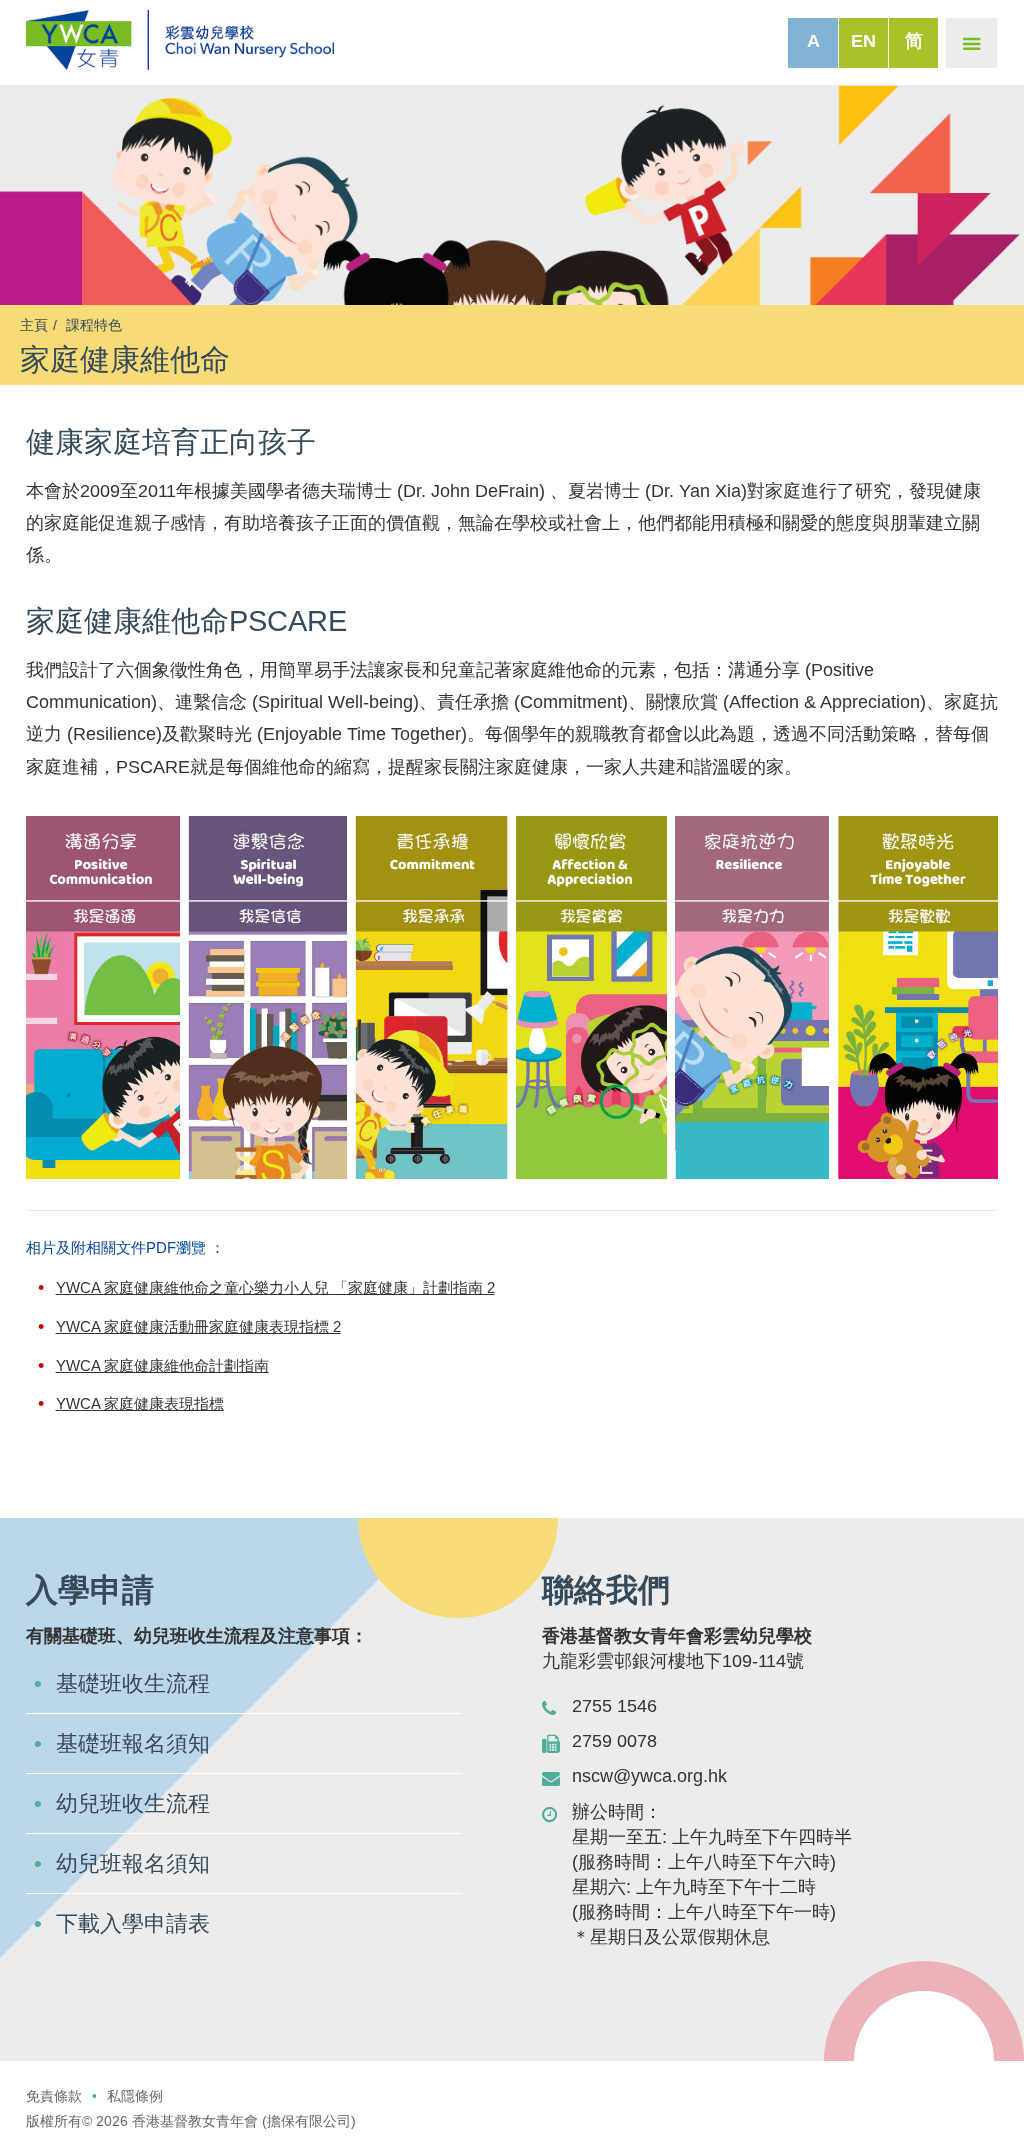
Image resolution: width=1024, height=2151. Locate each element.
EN (863, 41)
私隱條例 (135, 2096)
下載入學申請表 (133, 1923)
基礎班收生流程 (133, 1683)
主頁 (34, 325)
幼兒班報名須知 (133, 1863)
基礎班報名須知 (133, 1743)
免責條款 (54, 2096)
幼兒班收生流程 (133, 1803)
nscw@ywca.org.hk (649, 1776)
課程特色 (94, 325)
